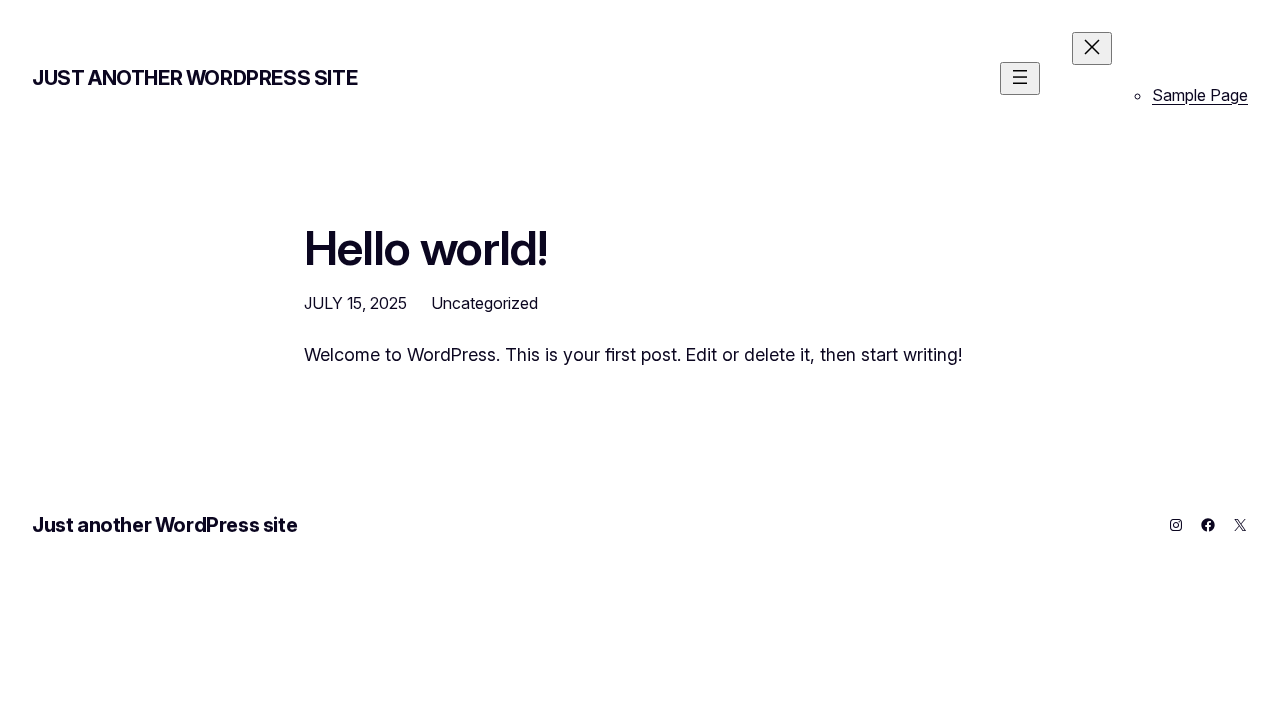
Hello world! (425, 247)
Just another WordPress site (194, 78)
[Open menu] (1020, 78)
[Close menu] (1092, 48)
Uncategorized (484, 303)
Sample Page (1200, 95)
